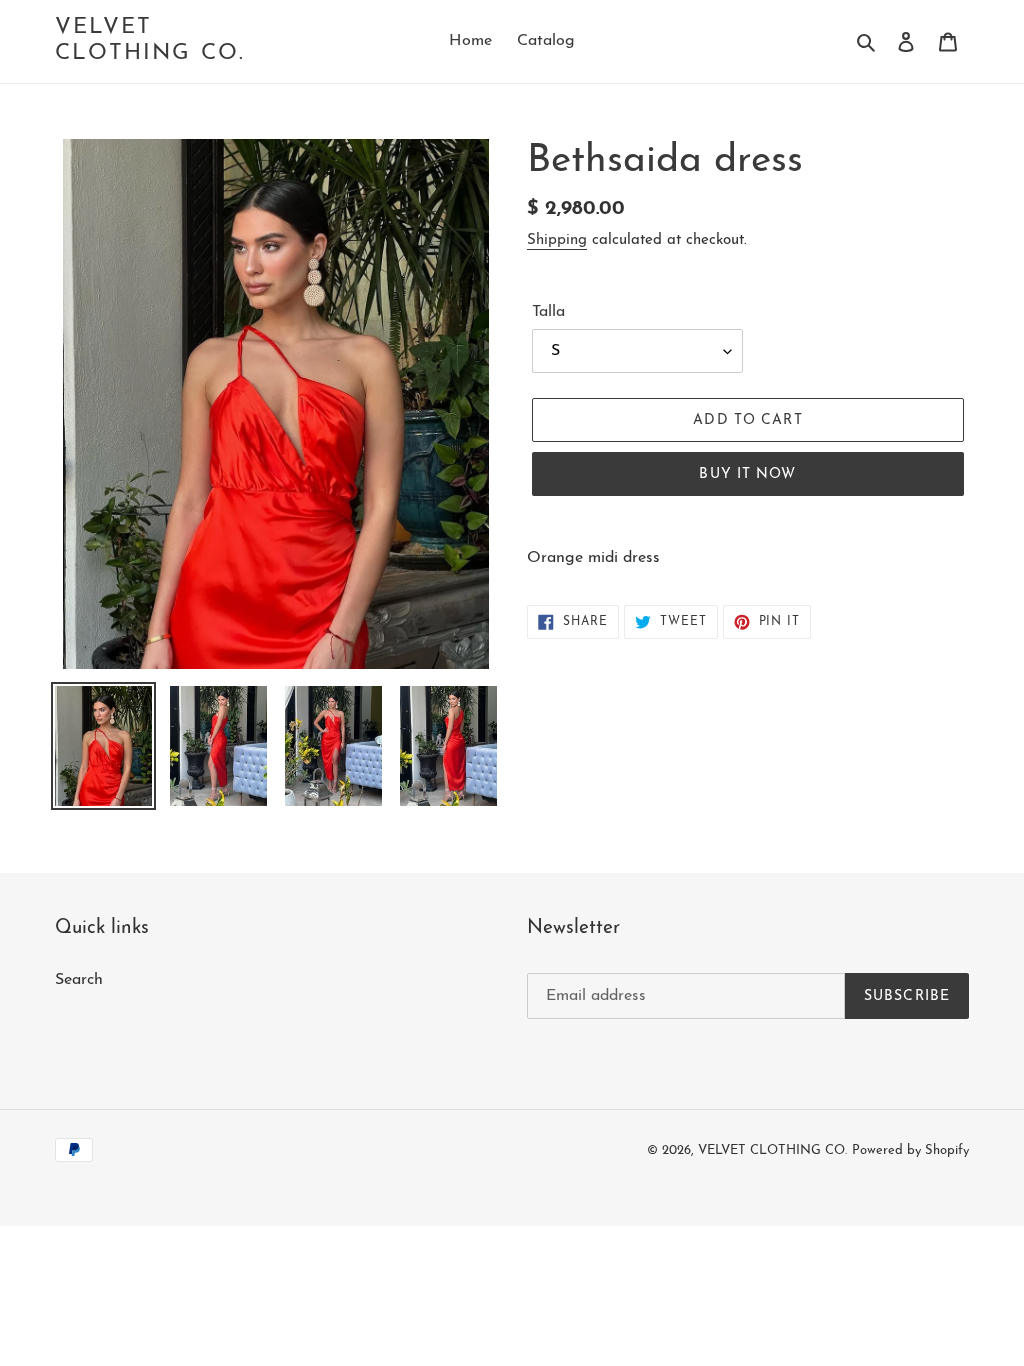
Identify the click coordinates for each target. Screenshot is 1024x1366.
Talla (548, 312)
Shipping (557, 240)
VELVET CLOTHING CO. (150, 40)
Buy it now (747, 474)
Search (79, 980)
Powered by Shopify (910, 1150)
